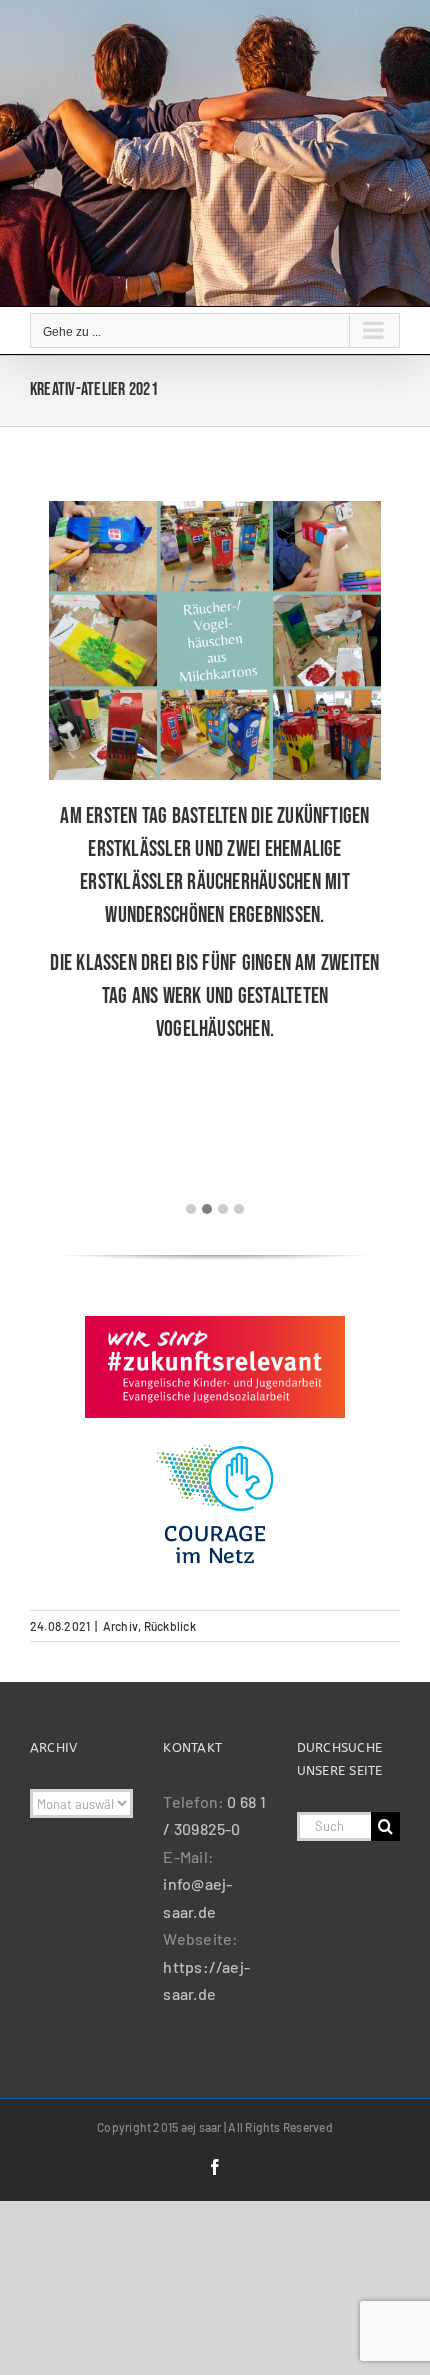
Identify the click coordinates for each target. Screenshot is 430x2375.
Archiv (120, 1626)
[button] (191, 1209)
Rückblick (170, 1626)
